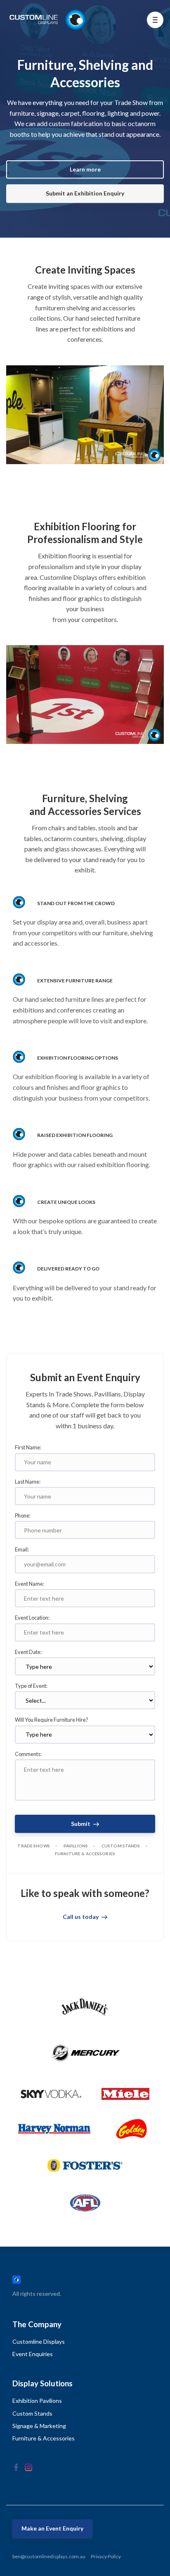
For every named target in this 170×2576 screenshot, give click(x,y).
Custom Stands (32, 2413)
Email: (22, 1549)
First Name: (28, 1447)
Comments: (28, 1754)
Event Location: (32, 1618)
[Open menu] (155, 20)
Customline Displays (39, 2341)
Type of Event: (31, 1686)
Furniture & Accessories (44, 2438)
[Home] (49, 20)
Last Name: (28, 1482)
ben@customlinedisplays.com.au (49, 2556)
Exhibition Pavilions (37, 2401)
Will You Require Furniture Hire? (52, 1720)
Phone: (23, 1516)
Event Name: (30, 1584)
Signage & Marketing (39, 2426)
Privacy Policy (106, 2556)
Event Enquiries (33, 2354)
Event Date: (28, 1652)
